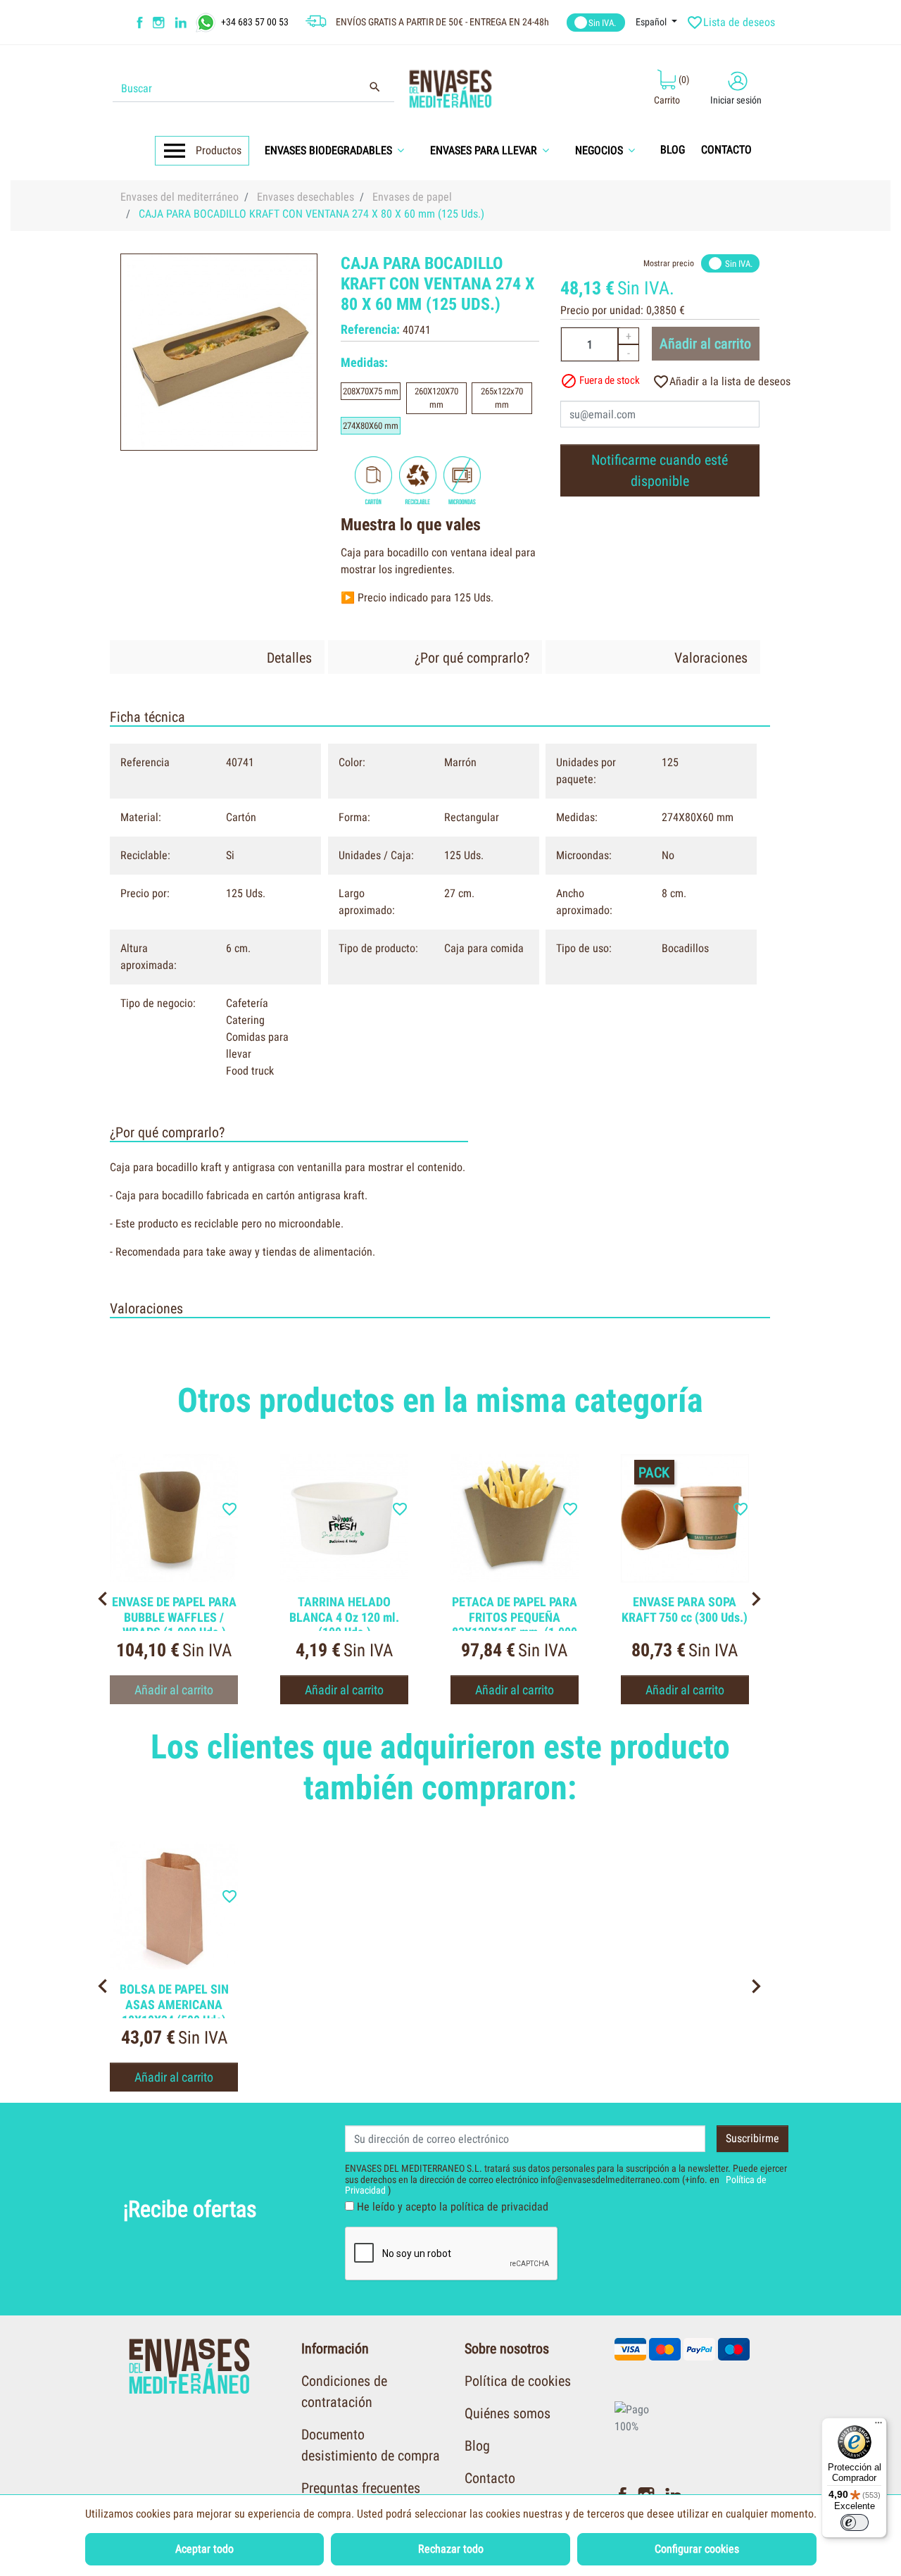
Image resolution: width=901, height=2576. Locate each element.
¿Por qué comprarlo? (472, 658)
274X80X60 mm (371, 426)
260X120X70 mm (436, 398)
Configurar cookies (697, 2549)
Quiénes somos (508, 2413)
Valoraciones (711, 658)
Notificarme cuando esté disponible (660, 470)
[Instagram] (160, 23)
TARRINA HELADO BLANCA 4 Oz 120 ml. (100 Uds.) (344, 1617)
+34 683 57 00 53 (255, 21)
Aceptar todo (204, 2549)
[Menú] (878, 2426)
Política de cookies (518, 2381)
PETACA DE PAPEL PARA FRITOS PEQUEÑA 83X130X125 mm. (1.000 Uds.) (515, 1625)
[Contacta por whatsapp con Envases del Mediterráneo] (207, 21)
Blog (477, 2446)
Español (652, 22)
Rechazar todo (451, 2549)
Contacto (490, 2478)
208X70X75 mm (371, 391)
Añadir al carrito (705, 344)
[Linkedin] (190, 23)
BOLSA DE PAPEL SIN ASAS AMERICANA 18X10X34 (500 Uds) (174, 2004)
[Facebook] (140, 23)
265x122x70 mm (502, 398)
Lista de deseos (732, 23)
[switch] (855, 2522)
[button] (339, 150)
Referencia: (370, 329)
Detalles (289, 658)
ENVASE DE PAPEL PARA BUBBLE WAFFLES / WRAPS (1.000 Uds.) (174, 1617)
